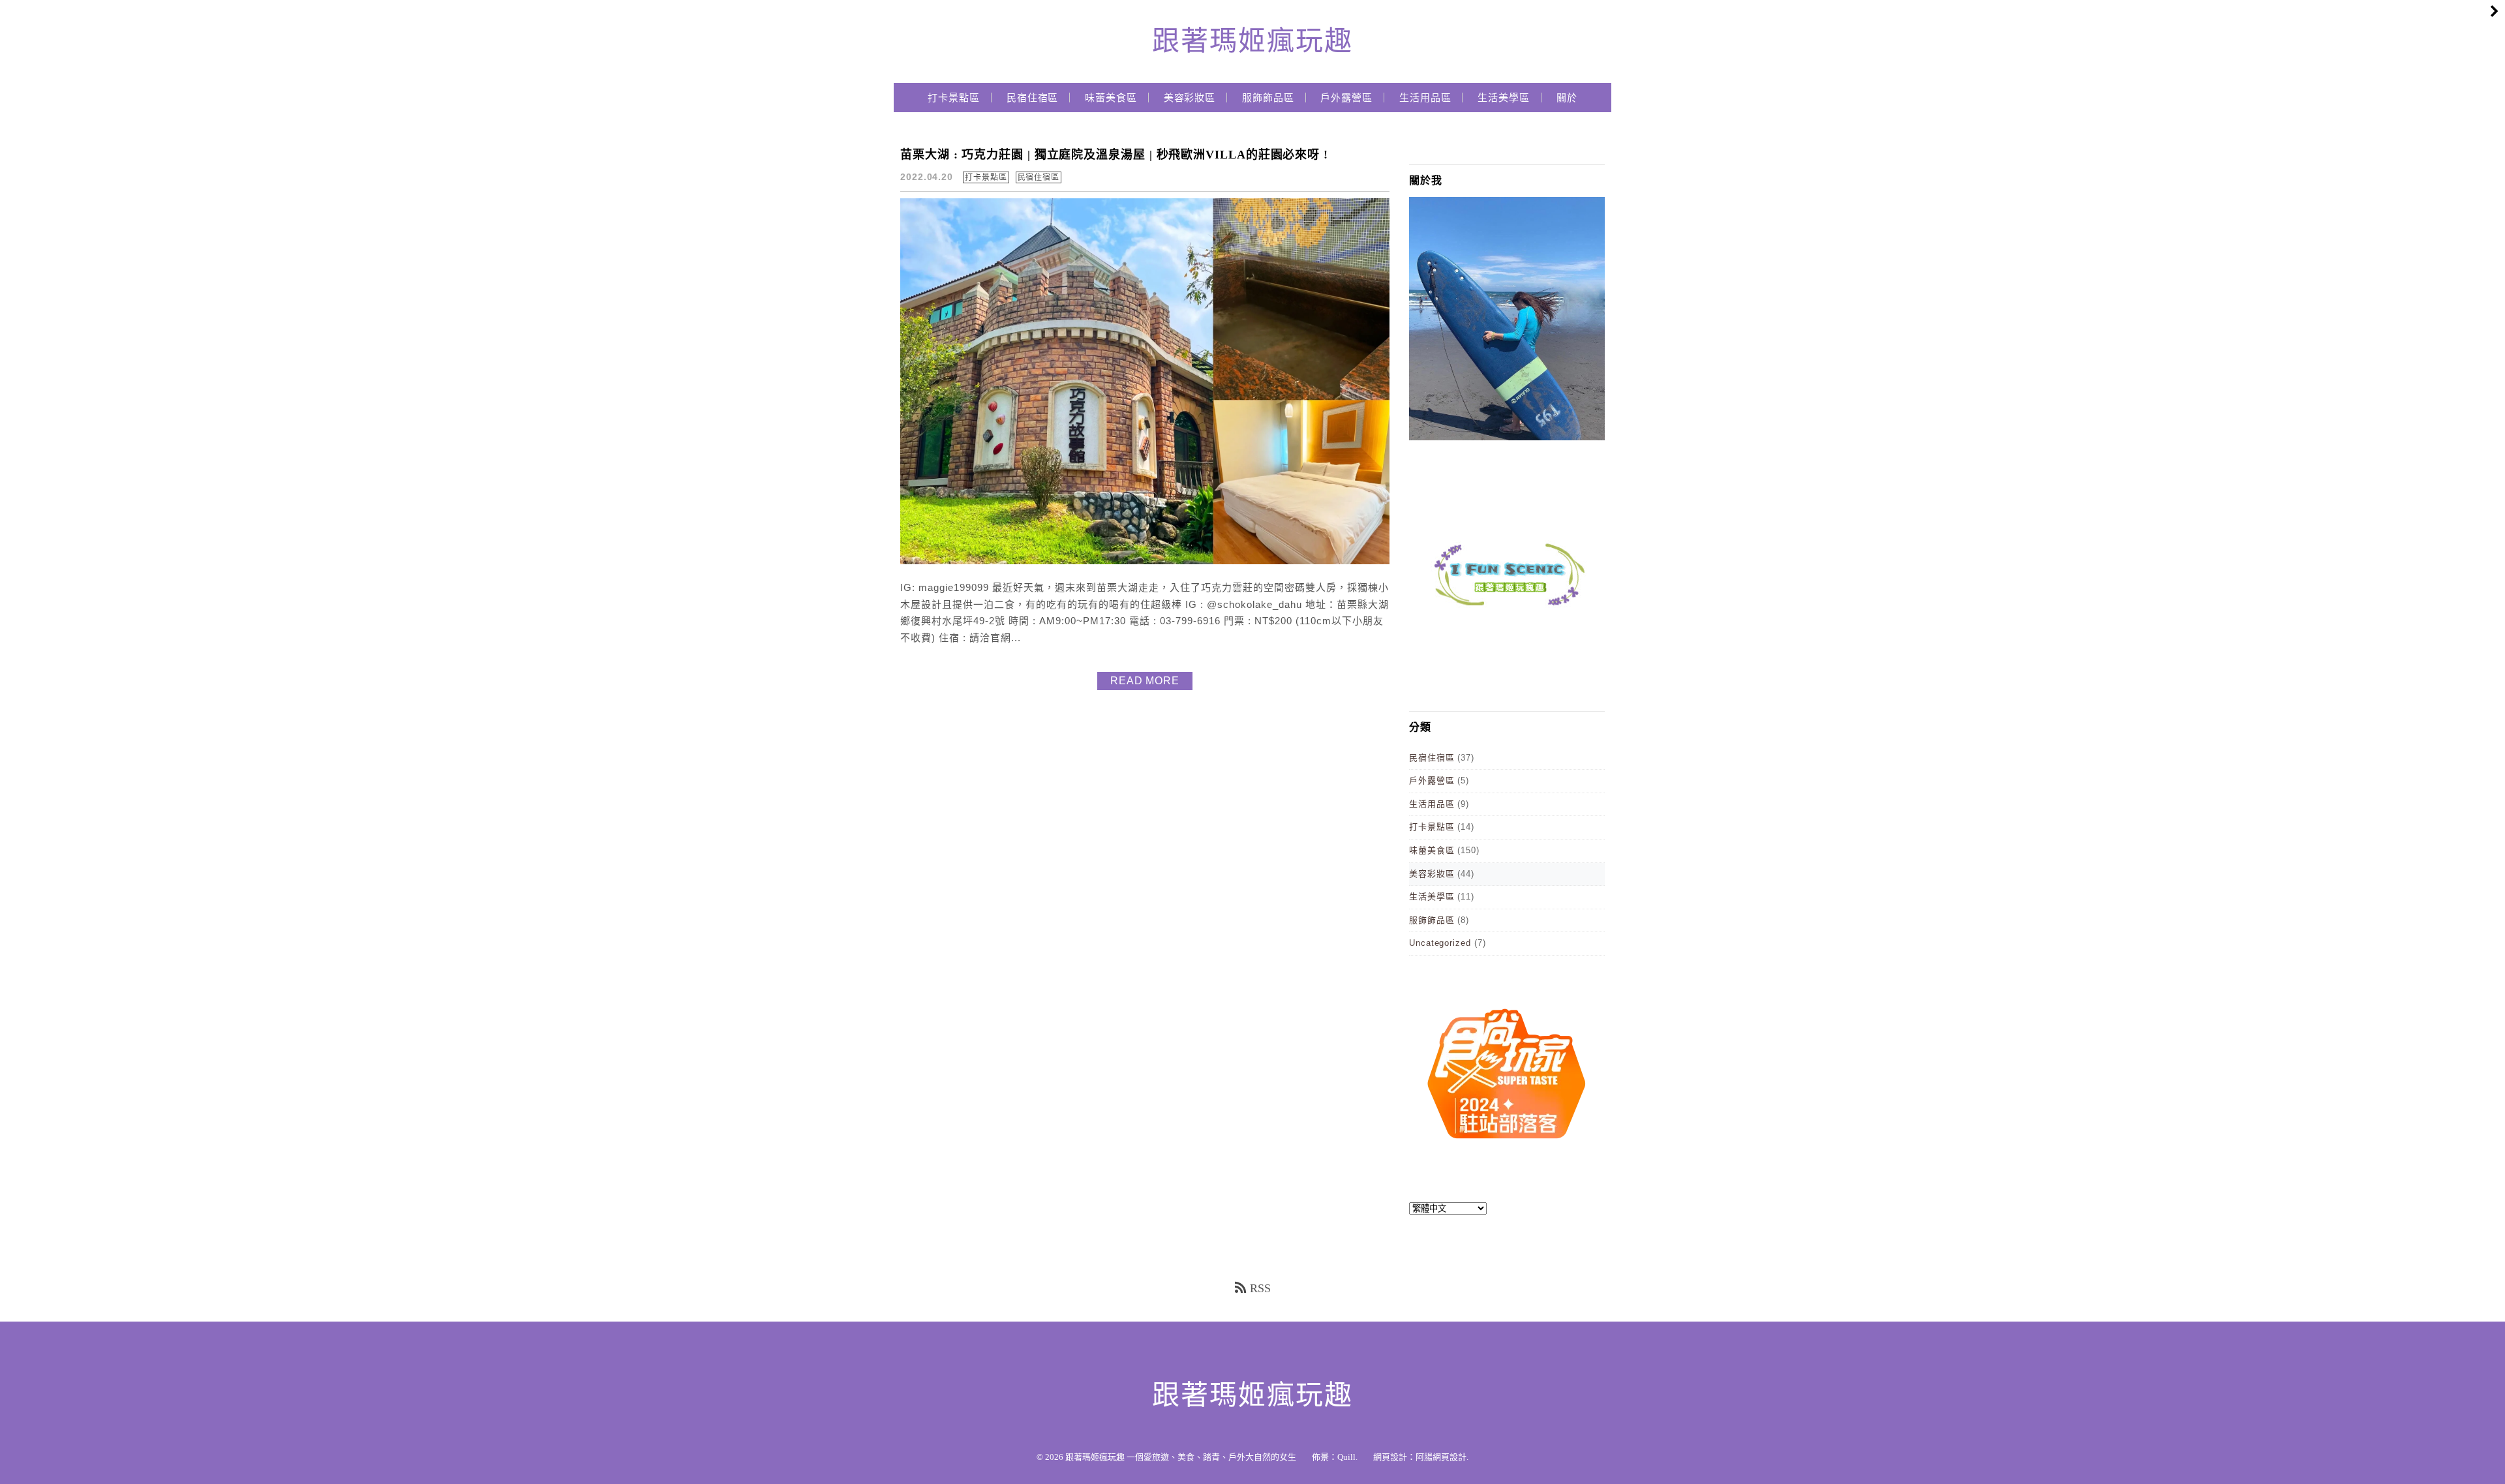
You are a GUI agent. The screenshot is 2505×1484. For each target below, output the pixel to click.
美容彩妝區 (1190, 98)
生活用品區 (1425, 98)
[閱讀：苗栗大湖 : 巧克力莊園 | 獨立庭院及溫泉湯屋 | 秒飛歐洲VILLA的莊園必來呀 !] (1145, 561)
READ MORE (1145, 681)
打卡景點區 (954, 98)
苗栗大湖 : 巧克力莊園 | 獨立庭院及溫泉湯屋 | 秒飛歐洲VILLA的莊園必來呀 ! (1114, 155)
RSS (1260, 1288)
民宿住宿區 (1033, 98)
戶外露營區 (1346, 98)
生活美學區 (1504, 98)
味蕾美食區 (1111, 98)
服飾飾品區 (1268, 98)
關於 (1567, 98)
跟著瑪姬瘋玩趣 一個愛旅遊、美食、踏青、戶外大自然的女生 (1181, 1457)
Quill (1346, 1457)
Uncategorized (1440, 943)
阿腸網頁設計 (1441, 1457)
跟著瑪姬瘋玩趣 (1252, 41)
